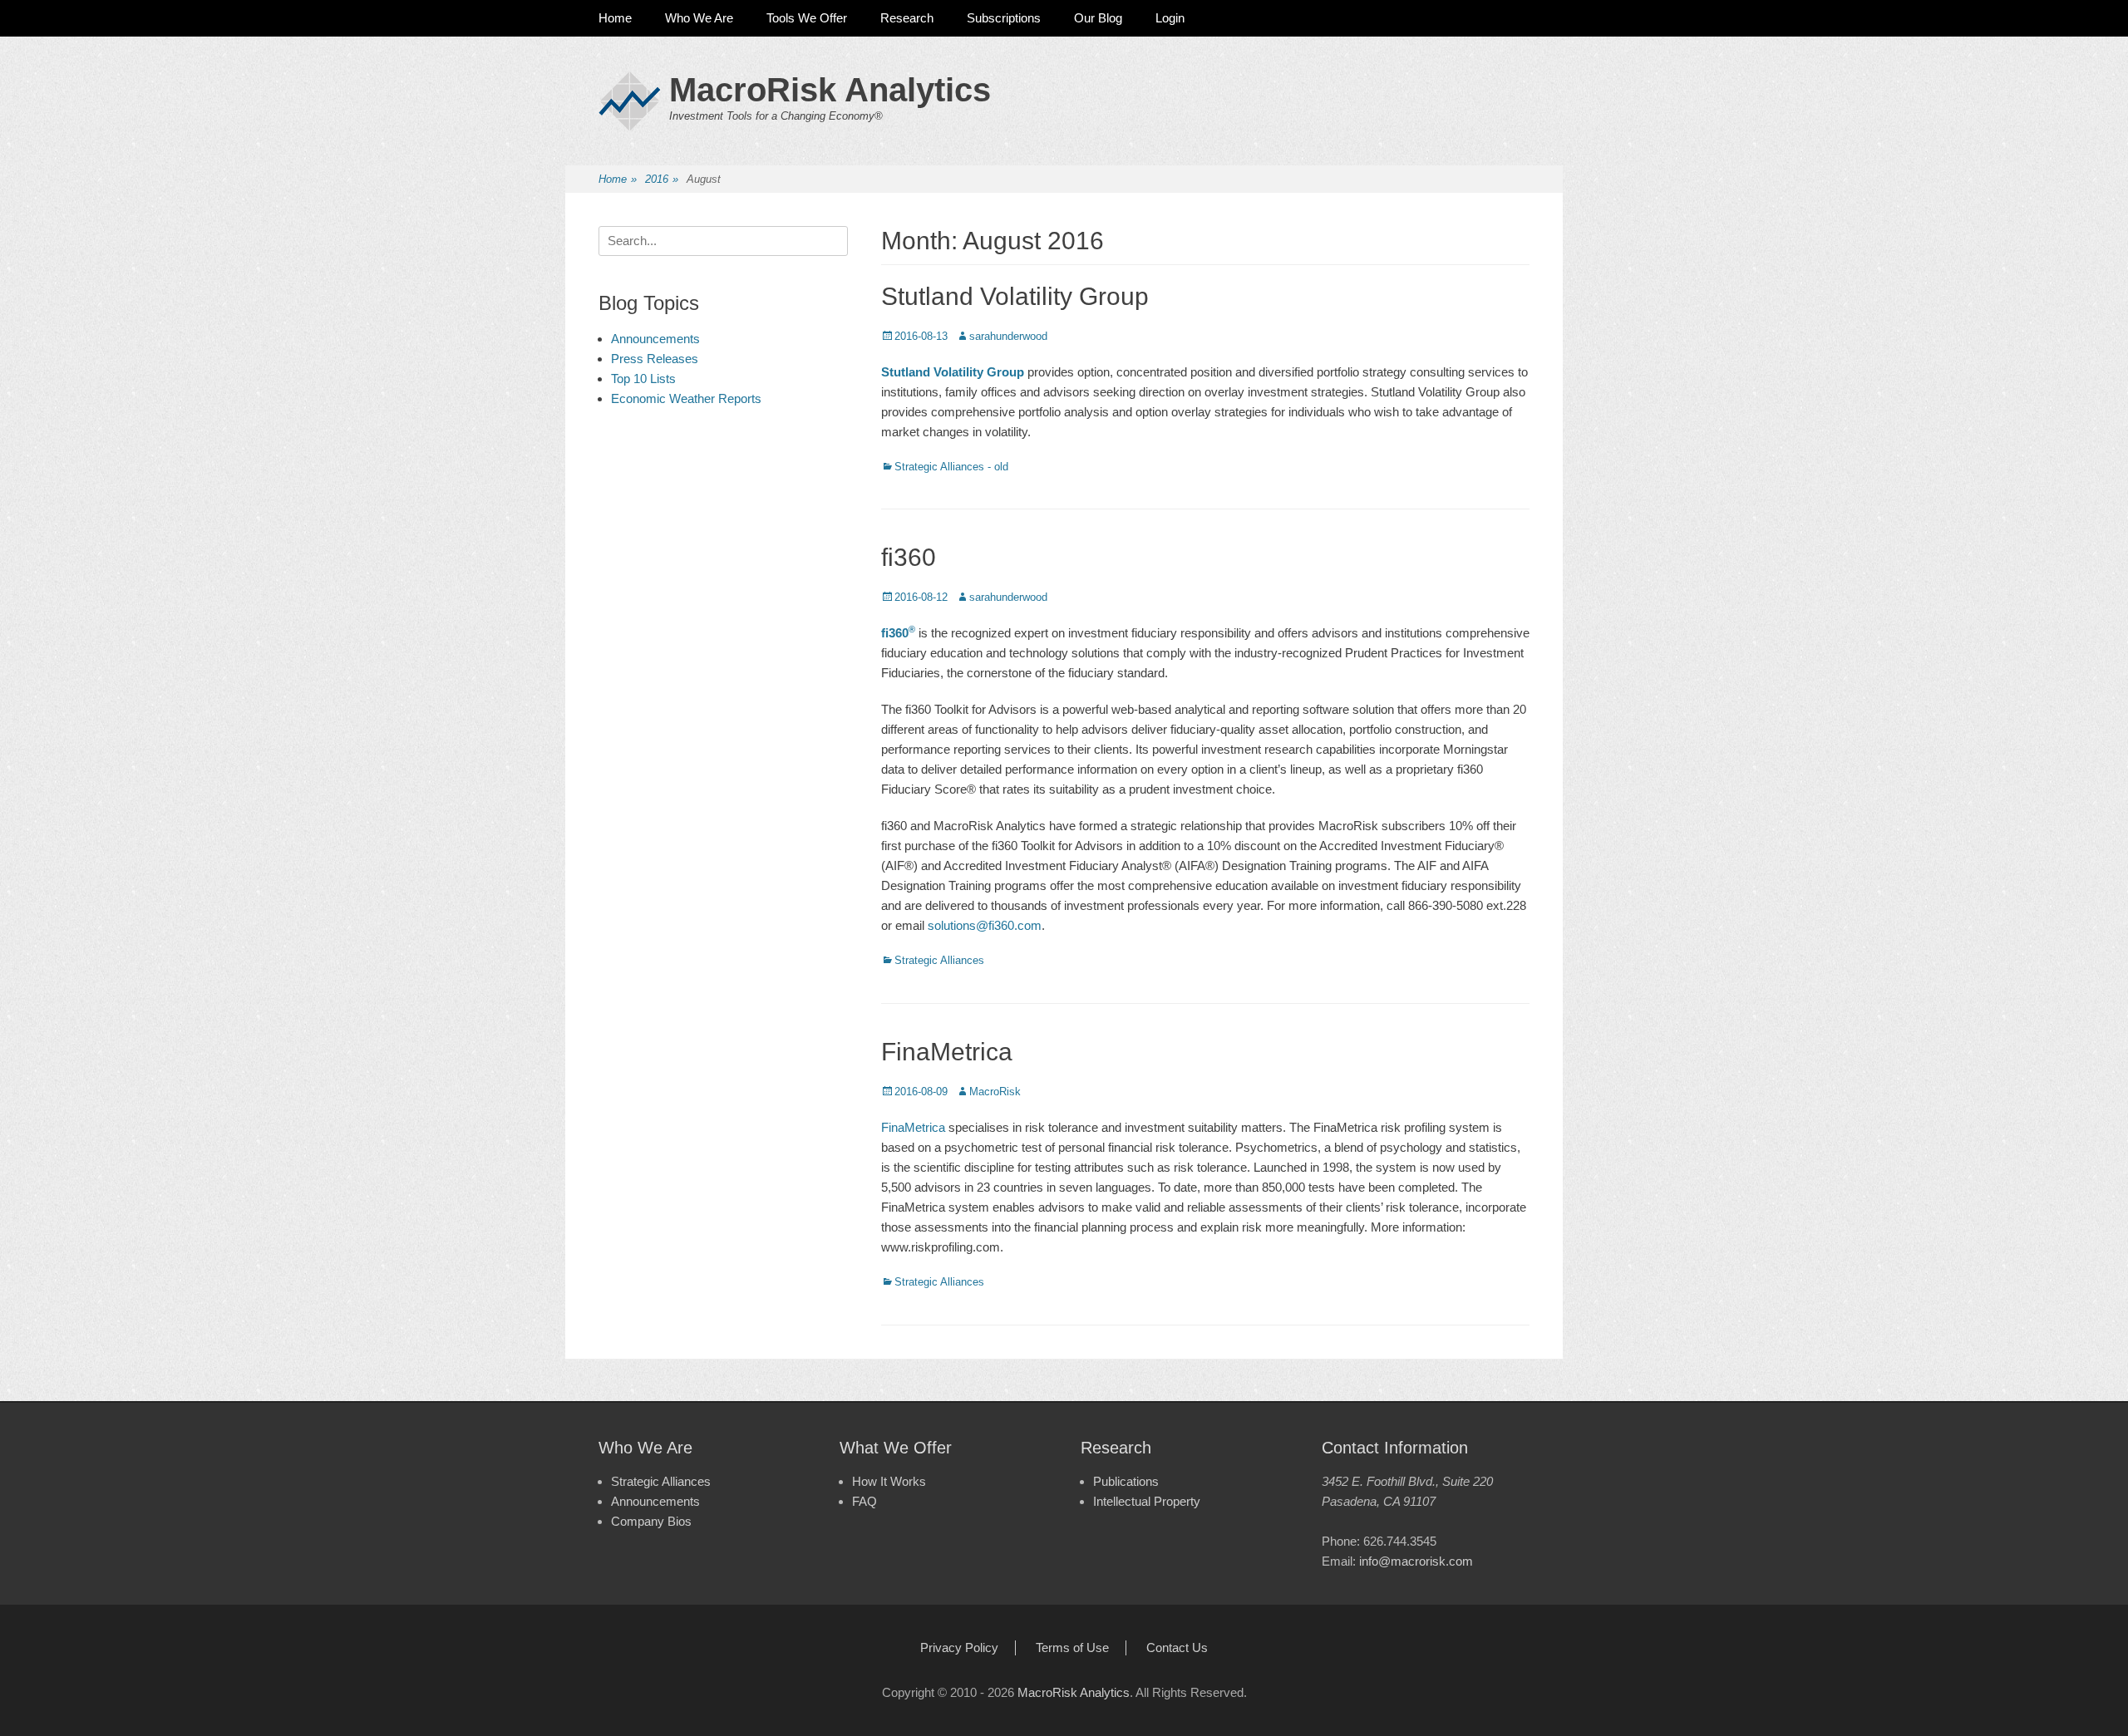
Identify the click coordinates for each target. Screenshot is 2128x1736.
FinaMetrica (947, 1052)
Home (615, 18)
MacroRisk (995, 1092)
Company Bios (651, 1521)
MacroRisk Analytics (830, 90)
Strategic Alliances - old (951, 467)
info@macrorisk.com (1416, 1561)
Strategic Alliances (939, 960)
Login (1170, 18)
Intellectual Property (1147, 1501)
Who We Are (699, 18)
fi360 (909, 557)
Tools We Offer (807, 18)
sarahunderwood (1008, 336)
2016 (662, 179)
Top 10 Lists (643, 379)
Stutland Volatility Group (1015, 296)
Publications (1126, 1481)
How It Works (889, 1481)
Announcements (655, 339)
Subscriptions (1004, 18)
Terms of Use (1072, 1647)
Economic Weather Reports (686, 398)
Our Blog (1098, 18)
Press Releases (655, 359)
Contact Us (1177, 1647)
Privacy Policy (959, 1647)
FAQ (864, 1501)
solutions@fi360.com (985, 925)
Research (907, 18)
